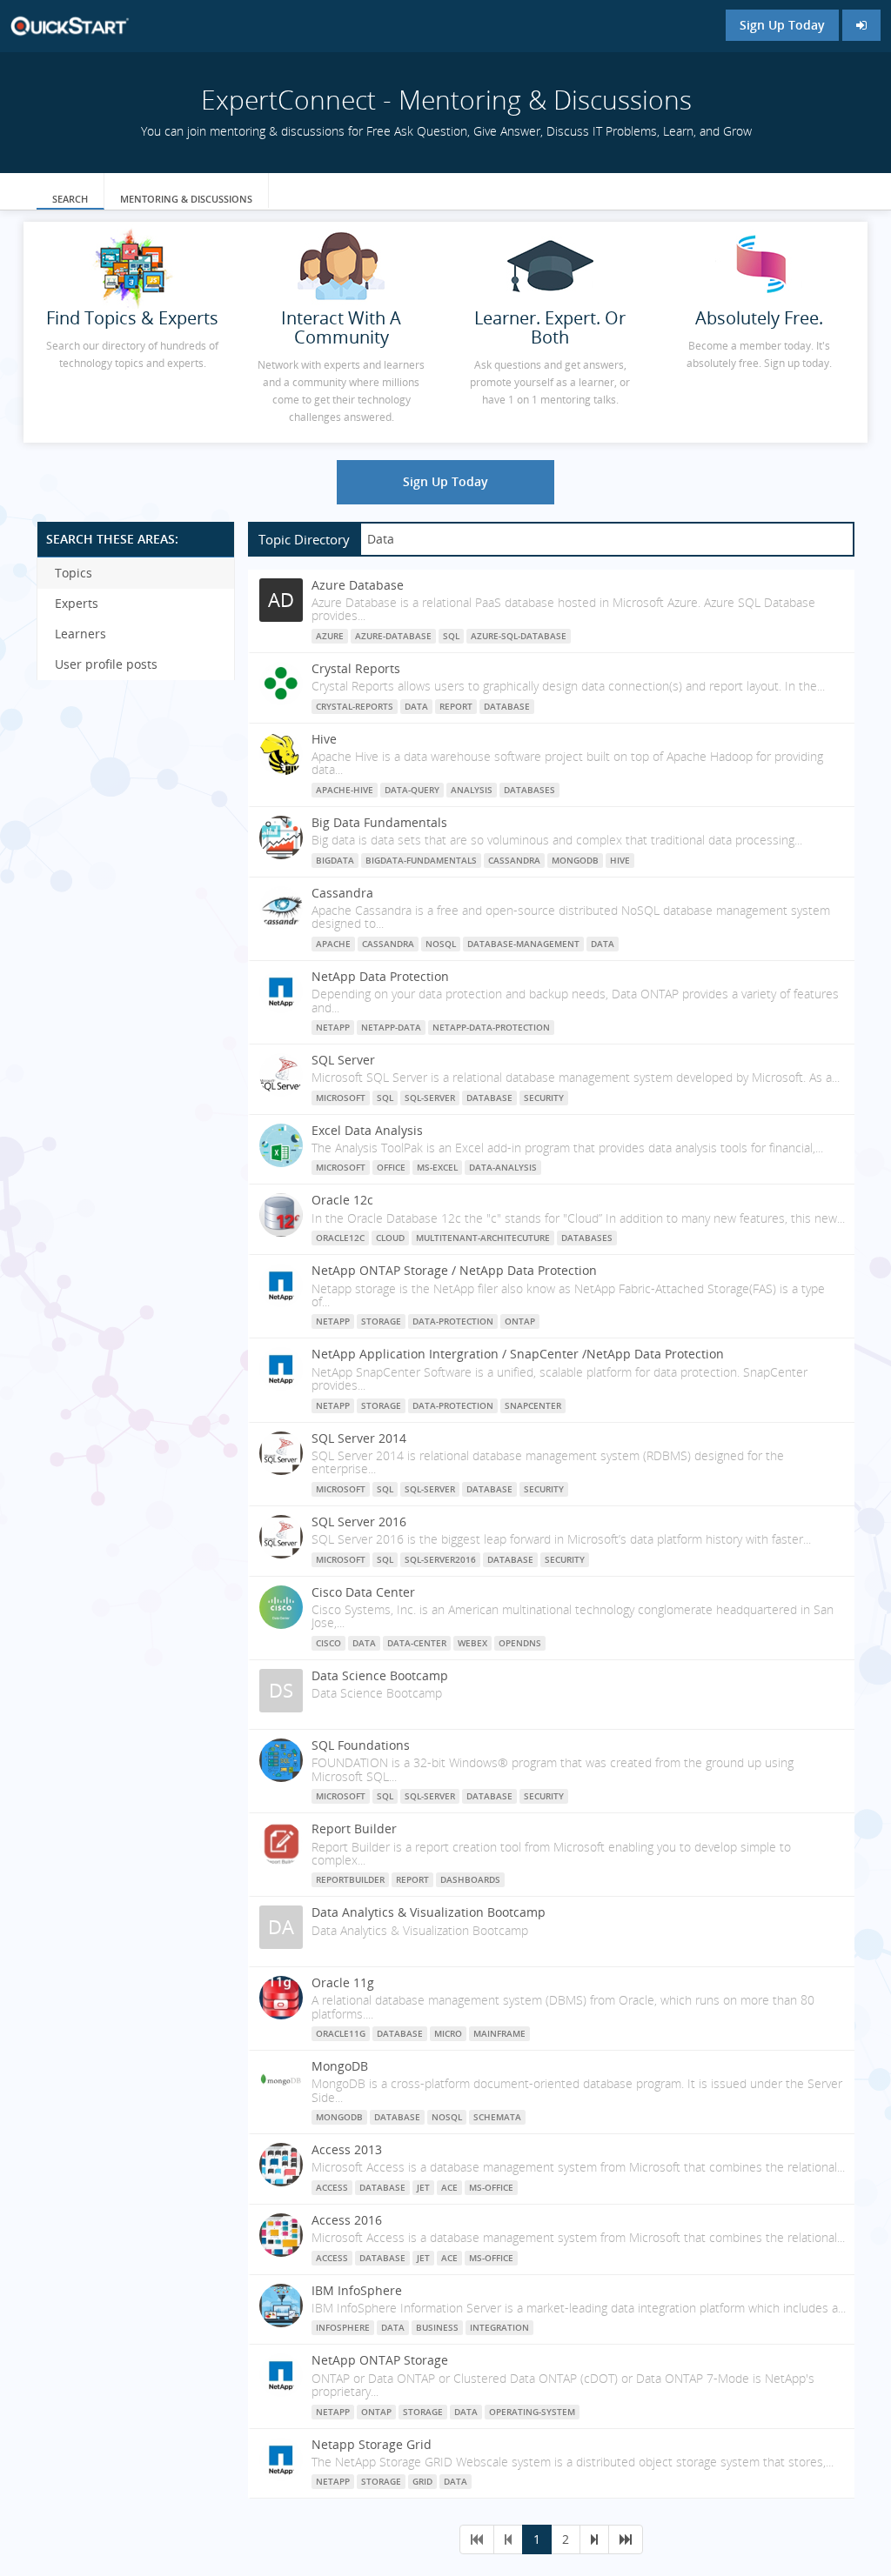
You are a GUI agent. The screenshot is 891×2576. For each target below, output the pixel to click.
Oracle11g (341, 2033)
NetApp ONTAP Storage (380, 2360)
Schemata (497, 2117)
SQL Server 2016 (359, 1522)
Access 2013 (347, 2149)
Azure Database (358, 585)
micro (448, 2033)
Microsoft (341, 1167)
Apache (333, 944)
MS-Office (491, 2187)
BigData (335, 860)
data (416, 706)
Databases (529, 790)
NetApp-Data (391, 1027)
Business (437, 2327)
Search (70, 199)
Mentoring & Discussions (186, 199)
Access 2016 (347, 2220)
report (456, 706)
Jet (423, 2187)
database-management (523, 944)
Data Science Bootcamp (380, 1675)
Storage (423, 2412)
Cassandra (514, 860)
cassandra (388, 944)
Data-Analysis (503, 1167)
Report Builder (354, 1829)
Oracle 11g (343, 1982)
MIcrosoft (341, 1098)
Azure (330, 636)
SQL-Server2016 (440, 1559)
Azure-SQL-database (519, 636)
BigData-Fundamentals (421, 860)
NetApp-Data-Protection (491, 1027)
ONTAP (520, 1321)
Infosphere (343, 2327)
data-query (412, 790)
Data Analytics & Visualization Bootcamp (429, 1912)
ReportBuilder (350, 1879)
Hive (324, 739)
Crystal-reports (355, 706)
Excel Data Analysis (367, 1130)
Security (544, 1098)
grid (422, 2481)
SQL (451, 636)
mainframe (499, 2033)
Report (412, 1879)
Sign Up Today (782, 25)
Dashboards (470, 1879)
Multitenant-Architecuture (483, 1238)
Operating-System (532, 2412)
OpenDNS (520, 1643)
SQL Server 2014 (359, 1438)
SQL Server (343, 1060)
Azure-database (393, 636)
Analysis (472, 790)
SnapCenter (533, 1405)
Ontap (376, 2412)
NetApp (333, 1027)
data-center (417, 1643)
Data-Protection (453, 1321)
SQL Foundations (361, 1745)
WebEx (472, 1643)
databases (587, 1238)
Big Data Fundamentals (379, 822)
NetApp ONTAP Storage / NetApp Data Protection (454, 1270)
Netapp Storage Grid (372, 2444)
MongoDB (575, 860)
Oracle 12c (342, 1200)
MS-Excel (437, 1167)
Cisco (328, 1643)
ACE (449, 2187)
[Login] (861, 25)
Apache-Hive (345, 790)
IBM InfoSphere (357, 2290)
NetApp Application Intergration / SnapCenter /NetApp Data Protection (518, 1354)
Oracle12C (340, 1238)
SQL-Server (430, 1098)
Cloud (390, 1238)
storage (381, 1321)
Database (489, 1098)
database (507, 706)
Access (332, 2187)
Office (391, 1167)
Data (393, 2327)
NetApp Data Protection (380, 976)
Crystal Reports (356, 668)
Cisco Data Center (363, 1592)
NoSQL (441, 944)
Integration (499, 2327)
